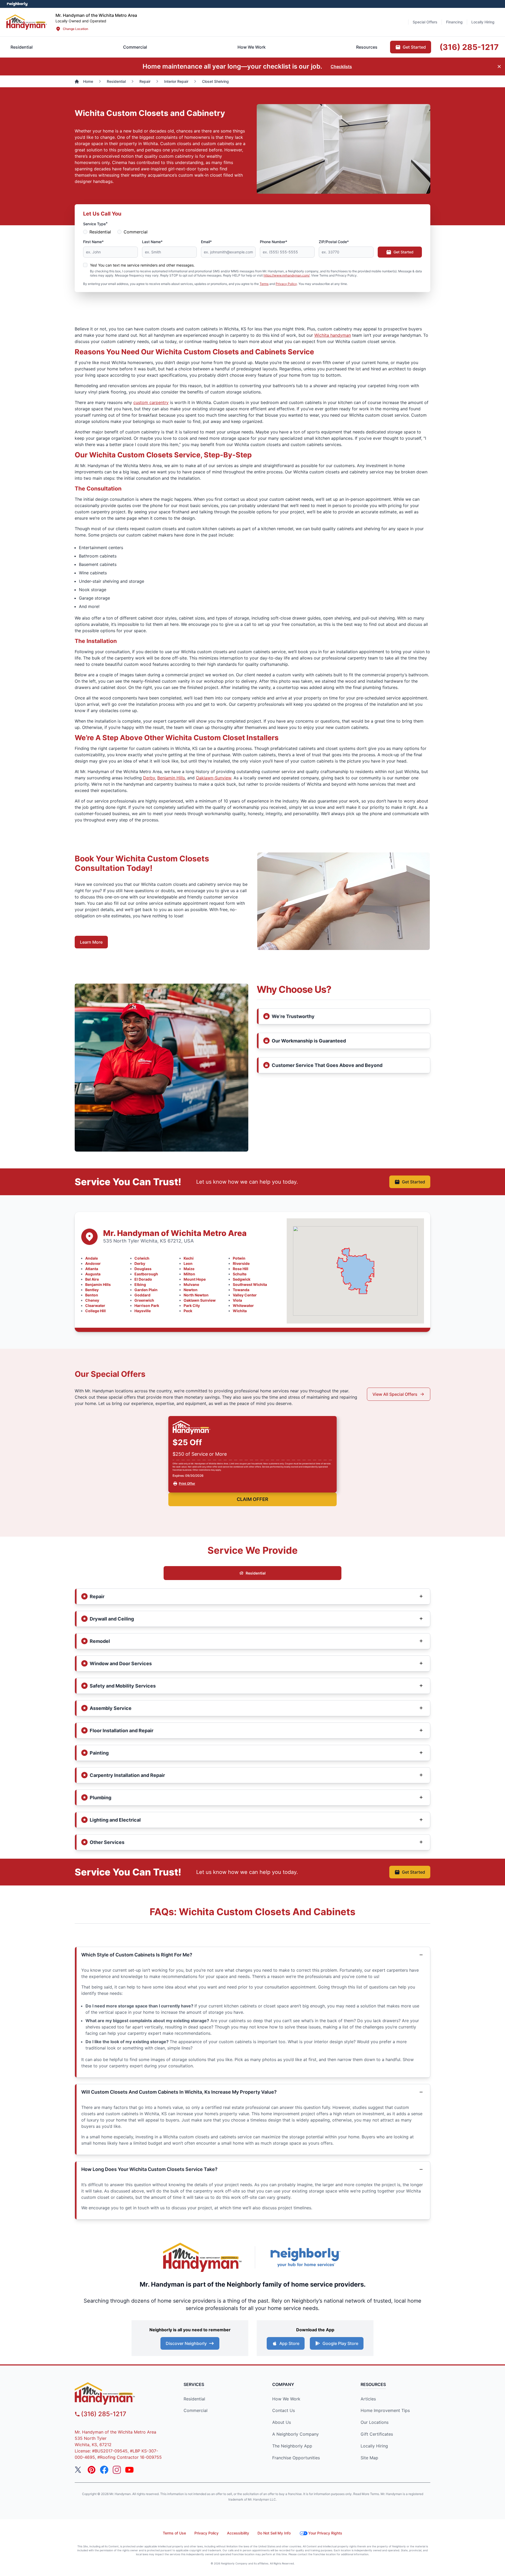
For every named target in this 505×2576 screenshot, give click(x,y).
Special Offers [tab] (425, 22)
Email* (206, 242)
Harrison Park (147, 1305)
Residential (100, 232)
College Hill (95, 1311)
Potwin (239, 1258)
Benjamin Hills (171, 778)
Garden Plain (146, 1290)
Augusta (93, 1274)
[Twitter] (79, 2470)
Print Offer (187, 1483)
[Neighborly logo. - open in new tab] (17, 4)
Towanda (241, 1290)
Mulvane (191, 1284)
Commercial (136, 232)
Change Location (75, 29)
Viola (237, 1300)
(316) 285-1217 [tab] (469, 47)
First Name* (93, 242)
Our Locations (375, 2422)
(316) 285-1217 (104, 2414)
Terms (264, 284)
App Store (289, 2343)
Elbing (140, 1284)
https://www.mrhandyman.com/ (287, 275)
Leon (188, 1263)
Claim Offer (252, 1499)
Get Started (403, 252)
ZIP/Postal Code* (334, 242)
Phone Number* (274, 242)
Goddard (142, 1295)
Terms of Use (174, 2533)
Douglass (143, 1269)
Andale (92, 1258)
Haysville (143, 1311)
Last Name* (152, 242)
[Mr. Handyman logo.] (203, 2257)
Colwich (142, 1258)
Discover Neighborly (186, 2343)
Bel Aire (92, 1279)
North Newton (196, 1295)
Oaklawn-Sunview (214, 778)
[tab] (135, 47)
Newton (191, 1290)
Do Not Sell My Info (274, 2533)
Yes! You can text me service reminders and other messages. (142, 265)
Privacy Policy (286, 284)
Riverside (241, 1263)
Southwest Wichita (250, 1284)
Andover (93, 1263)
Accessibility (238, 2533)
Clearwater (95, 1305)
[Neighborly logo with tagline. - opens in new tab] (305, 2257)
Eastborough (146, 1274)
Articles (368, 2399)
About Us (282, 2422)
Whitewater (243, 1305)
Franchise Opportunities (296, 2458)
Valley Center (245, 1295)
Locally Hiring (374, 2446)
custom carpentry (151, 402)
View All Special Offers (395, 1394)
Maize (189, 1269)
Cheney (92, 1300)
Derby (149, 778)
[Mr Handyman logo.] (27, 22)
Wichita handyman (333, 335)
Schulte (240, 1274)
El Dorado (143, 1279)
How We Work (286, 2399)
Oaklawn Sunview (200, 1300)
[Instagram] (117, 2470)
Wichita (240, 1311)
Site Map (369, 2458)
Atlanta (92, 1269)
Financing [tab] (454, 22)
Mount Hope (195, 1279)
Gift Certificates (377, 2434)
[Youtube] (129, 2470)
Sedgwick (242, 1279)
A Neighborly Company (296, 2434)
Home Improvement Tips (385, 2410)
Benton (92, 1295)
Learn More (91, 942)
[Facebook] (104, 2470)
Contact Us (284, 2410)
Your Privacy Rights (325, 2533)
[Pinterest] (92, 2470)
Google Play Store (340, 2343)
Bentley (92, 1290)
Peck (188, 1311)
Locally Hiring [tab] (483, 22)
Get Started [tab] (414, 47)
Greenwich (144, 1300)
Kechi (189, 1258)
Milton (189, 1274)
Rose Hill (241, 1269)
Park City (192, 1305)
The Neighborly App (292, 2446)
